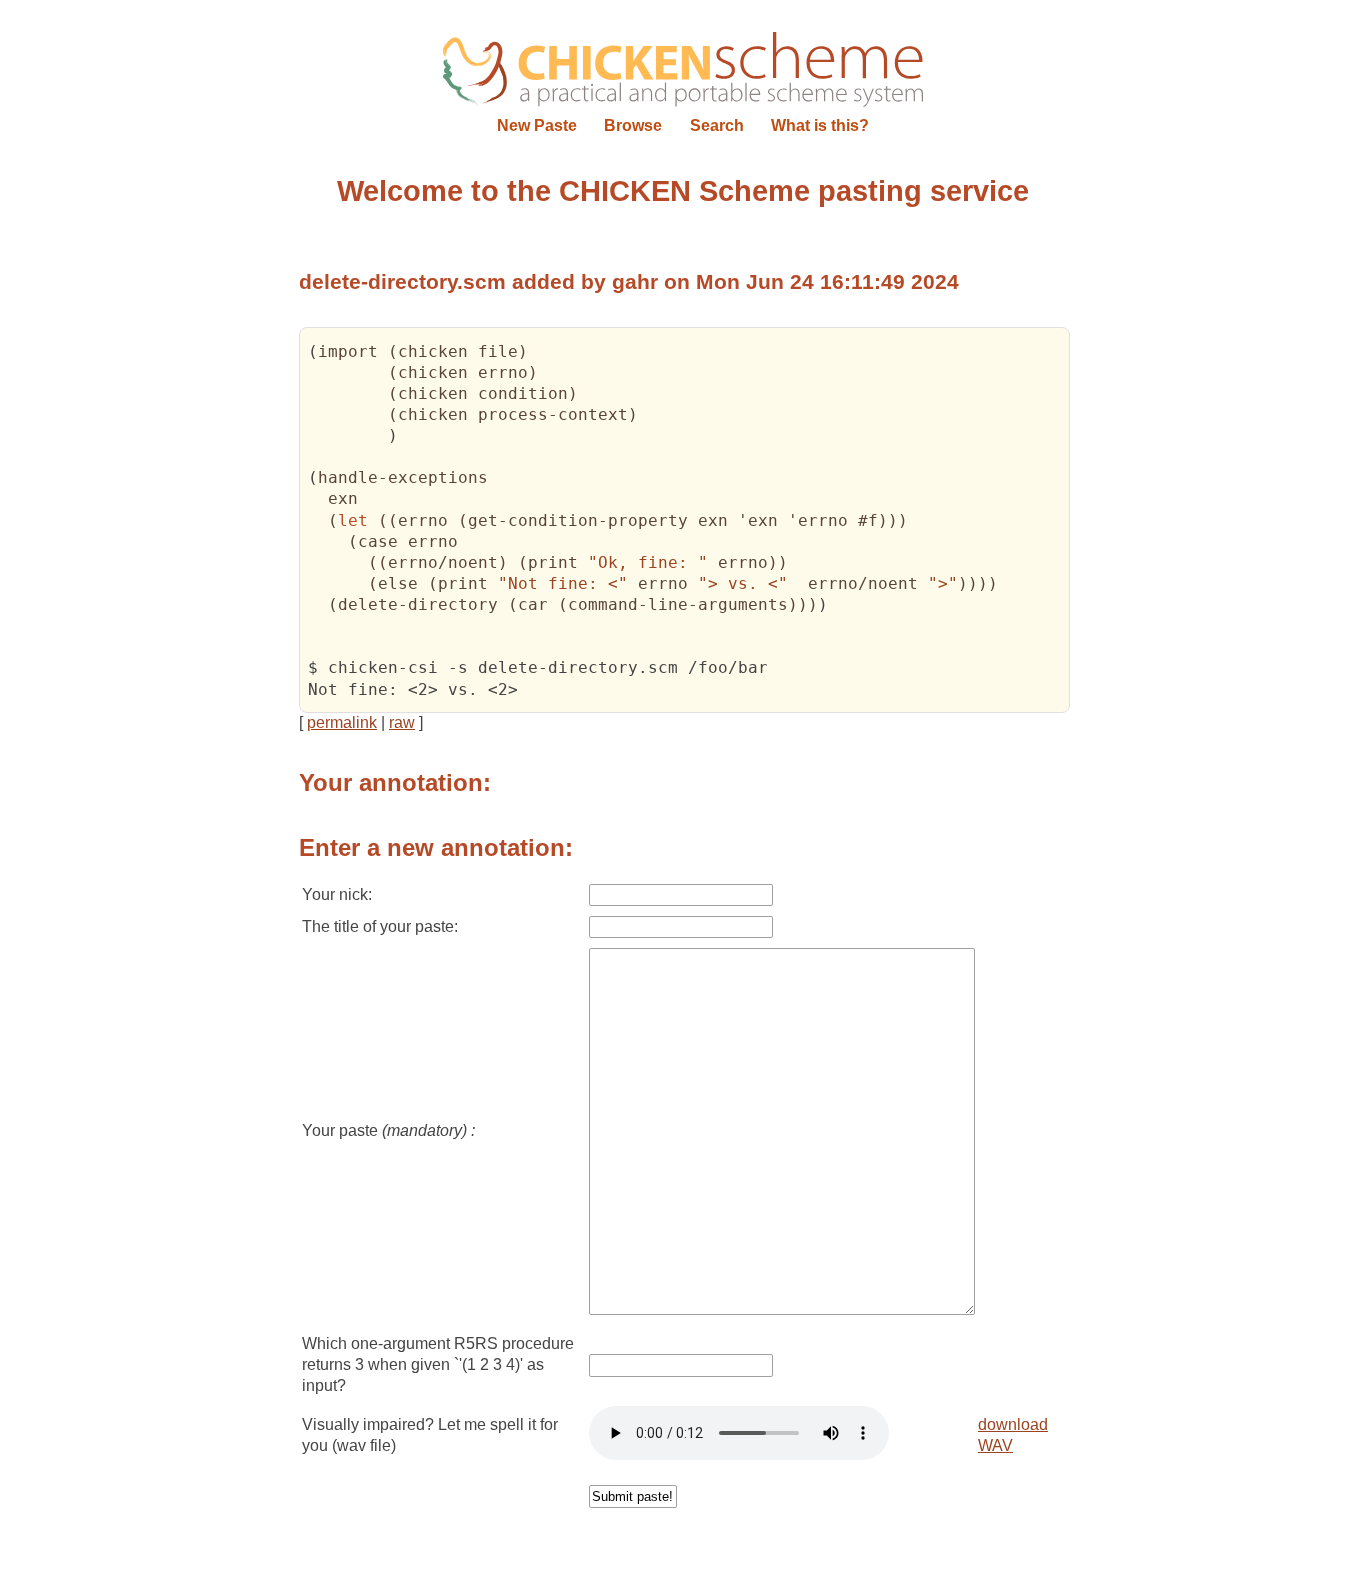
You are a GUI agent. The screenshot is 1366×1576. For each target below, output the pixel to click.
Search (717, 125)
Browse (633, 125)
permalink (342, 722)
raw (402, 722)
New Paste (537, 125)
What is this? (820, 125)
